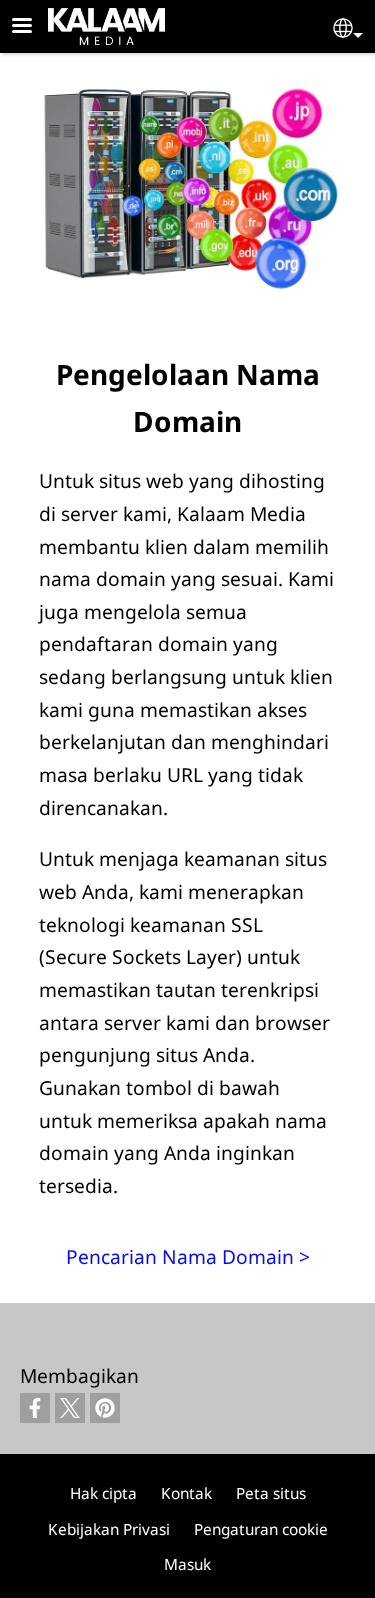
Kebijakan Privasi (109, 1529)
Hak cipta (103, 1493)
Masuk (187, 1564)
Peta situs (271, 1493)
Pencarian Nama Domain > (188, 1256)
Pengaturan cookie (261, 1529)
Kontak (186, 1493)
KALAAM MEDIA (74, 22)
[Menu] (34, 27)
